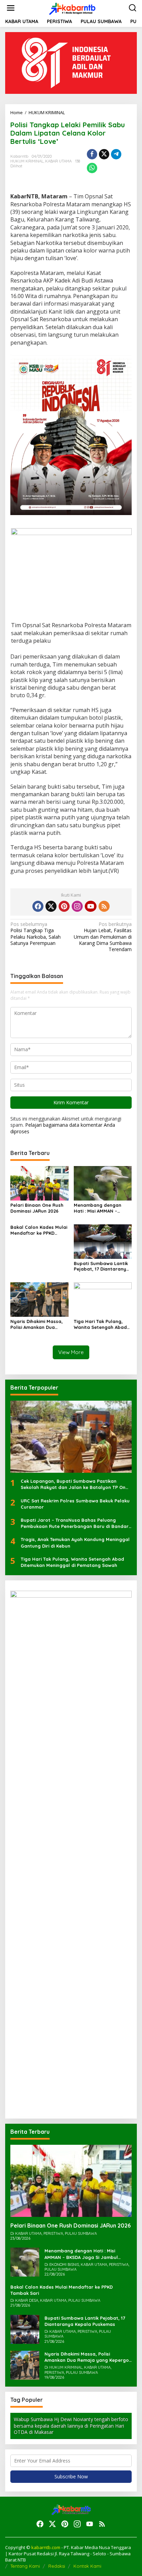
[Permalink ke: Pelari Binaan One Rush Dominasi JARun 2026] (39, 1183)
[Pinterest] (64, 906)
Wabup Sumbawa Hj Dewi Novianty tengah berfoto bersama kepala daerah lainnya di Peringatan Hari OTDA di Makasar (71, 2425)
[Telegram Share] (116, 154)
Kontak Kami (87, 2566)
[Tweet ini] (104, 154)
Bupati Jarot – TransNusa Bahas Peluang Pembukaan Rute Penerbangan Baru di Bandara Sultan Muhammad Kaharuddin (76, 1523)
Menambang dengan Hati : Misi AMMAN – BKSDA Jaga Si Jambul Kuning (100, 1208)
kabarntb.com (46, 2547)
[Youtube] (91, 906)
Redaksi (57, 2566)
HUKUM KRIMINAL (27, 161)
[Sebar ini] (92, 154)
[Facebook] (38, 906)
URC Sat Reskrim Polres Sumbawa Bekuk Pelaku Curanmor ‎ (75, 1504)
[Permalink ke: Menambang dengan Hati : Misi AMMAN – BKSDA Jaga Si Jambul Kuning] (103, 1183)
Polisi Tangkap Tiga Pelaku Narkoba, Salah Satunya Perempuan (35, 934)
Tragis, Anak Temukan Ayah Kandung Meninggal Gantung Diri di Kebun (75, 1542)
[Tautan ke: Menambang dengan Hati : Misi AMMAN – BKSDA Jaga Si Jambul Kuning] (25, 2262)
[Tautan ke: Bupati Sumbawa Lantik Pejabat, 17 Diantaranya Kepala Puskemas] (25, 2329)
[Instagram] (77, 906)
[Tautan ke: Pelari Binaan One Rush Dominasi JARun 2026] (71, 2181)
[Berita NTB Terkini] (73, 7)
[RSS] (104, 906)
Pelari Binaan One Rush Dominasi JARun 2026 (37, 1208)
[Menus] (11, 8)
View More (71, 1352)
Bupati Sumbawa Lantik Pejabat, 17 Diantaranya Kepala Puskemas (102, 1266)
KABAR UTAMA (58, 161)
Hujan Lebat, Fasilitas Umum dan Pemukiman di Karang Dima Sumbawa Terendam (103, 937)
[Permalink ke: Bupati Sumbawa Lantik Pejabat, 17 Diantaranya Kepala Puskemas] (103, 1241)
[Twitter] (51, 906)
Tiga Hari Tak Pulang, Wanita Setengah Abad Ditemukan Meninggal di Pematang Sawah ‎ (101, 1324)
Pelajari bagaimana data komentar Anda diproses (63, 1128)
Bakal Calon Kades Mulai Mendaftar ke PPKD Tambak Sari (39, 1230)
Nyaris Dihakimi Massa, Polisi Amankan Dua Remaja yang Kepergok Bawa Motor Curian (37, 1324)
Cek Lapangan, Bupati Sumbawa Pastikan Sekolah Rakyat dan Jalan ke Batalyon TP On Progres (73, 1484)
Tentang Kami (25, 2566)
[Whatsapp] (92, 168)
